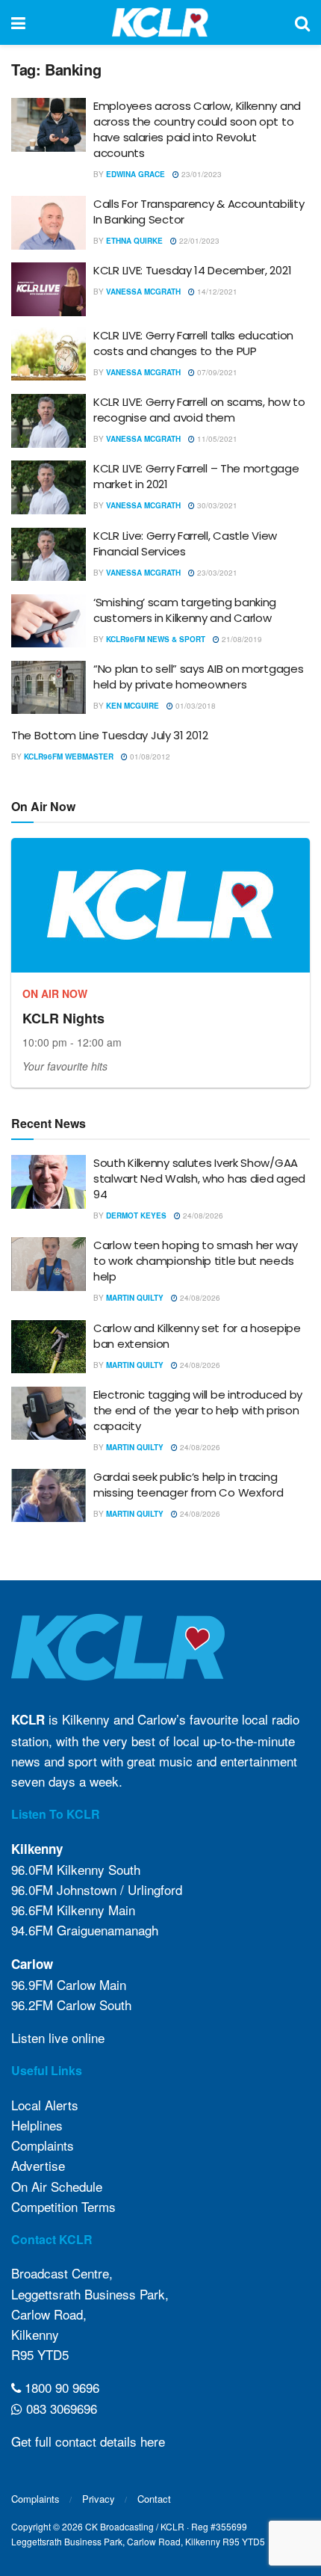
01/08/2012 (149, 757)
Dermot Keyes (136, 1215)
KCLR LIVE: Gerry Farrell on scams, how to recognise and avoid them (199, 410)
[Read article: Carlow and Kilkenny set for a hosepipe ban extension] (49, 1347)
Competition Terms (63, 2206)
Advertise (38, 2165)
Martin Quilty (135, 1298)
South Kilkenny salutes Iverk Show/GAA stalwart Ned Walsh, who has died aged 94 (199, 1178)
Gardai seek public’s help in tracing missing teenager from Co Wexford (188, 1485)
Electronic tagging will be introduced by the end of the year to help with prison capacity (198, 1410)
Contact (154, 2499)
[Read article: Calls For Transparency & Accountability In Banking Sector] (49, 223)
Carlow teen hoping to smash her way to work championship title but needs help (196, 1261)
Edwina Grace (135, 174)
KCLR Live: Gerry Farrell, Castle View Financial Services (185, 543)
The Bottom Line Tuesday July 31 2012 (109, 735)
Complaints (43, 2145)
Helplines (37, 2125)
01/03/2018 (194, 706)
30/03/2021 (216, 505)
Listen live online (58, 2037)
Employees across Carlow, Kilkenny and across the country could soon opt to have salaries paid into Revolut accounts (197, 129)
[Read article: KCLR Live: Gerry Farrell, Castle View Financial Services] (49, 555)
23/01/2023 (200, 174)
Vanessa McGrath (143, 292)
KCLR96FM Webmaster (69, 757)
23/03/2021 (216, 573)
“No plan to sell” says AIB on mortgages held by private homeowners (198, 677)
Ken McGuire (133, 706)
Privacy (99, 2499)
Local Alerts (45, 2105)
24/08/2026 (202, 1215)
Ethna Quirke (134, 241)
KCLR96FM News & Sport (156, 639)
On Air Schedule (57, 2186)
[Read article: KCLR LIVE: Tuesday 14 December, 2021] (49, 289)
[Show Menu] (18, 22)
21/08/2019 (241, 639)
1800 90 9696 (60, 2387)
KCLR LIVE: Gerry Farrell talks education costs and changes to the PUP (193, 343)
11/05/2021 (216, 439)
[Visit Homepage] (160, 22)
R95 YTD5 (40, 2354)
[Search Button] (302, 22)
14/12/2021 (216, 292)
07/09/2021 (216, 372)
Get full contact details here (88, 2441)
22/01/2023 (198, 241)
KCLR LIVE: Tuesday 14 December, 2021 (192, 270)
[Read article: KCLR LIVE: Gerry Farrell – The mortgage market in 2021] (49, 487)
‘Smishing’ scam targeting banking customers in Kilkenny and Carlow (185, 610)
